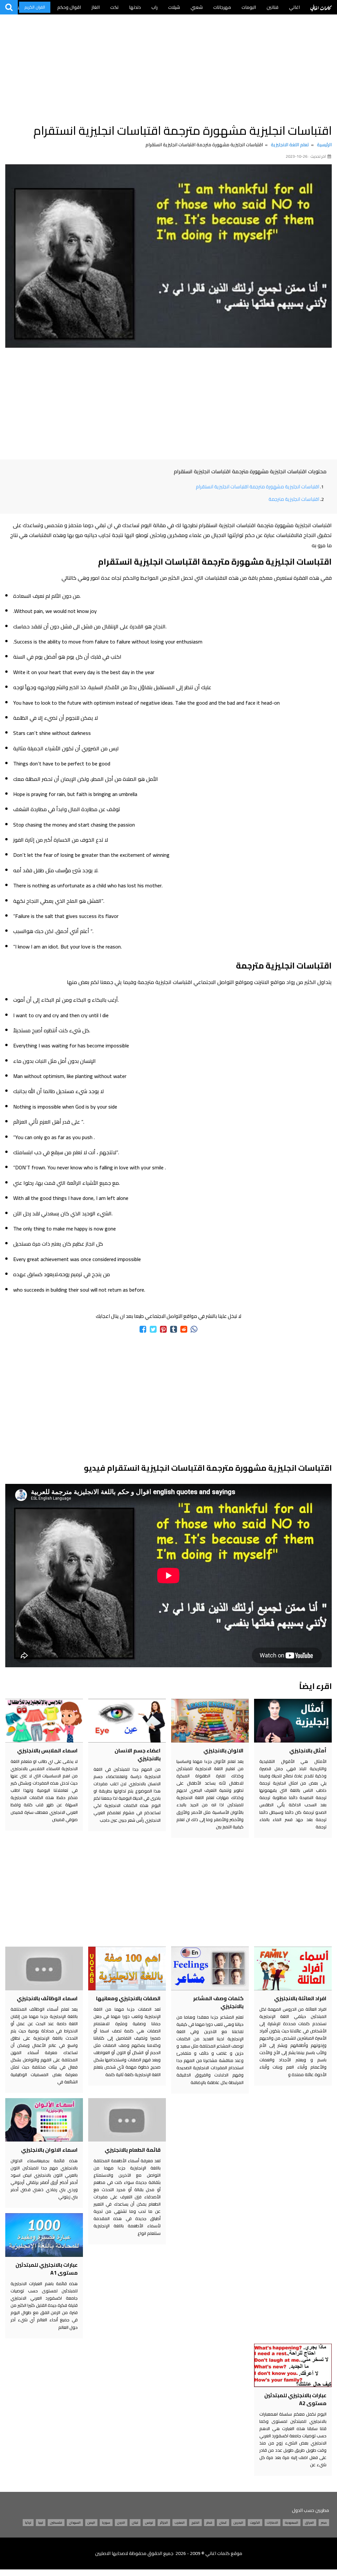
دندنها (135, 7)
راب (155, 7)
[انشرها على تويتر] (153, 1329)
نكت (114, 7)
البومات (249, 7)
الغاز (96, 7)
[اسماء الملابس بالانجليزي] (44, 1721)
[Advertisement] (168, 66)
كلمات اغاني (321, 7)
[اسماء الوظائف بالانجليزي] (44, 1968)
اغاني (294, 7)
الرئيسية (324, 145)
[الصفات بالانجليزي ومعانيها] (127, 1968)
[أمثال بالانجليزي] (293, 1721)
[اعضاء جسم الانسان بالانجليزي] (127, 1721)
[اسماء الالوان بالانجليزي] (44, 2120)
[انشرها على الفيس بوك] (143, 1329)
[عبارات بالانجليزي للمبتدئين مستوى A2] (293, 2365)
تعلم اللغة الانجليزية (290, 145)
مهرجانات (222, 7)
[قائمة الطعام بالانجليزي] (127, 2120)
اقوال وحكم (69, 7)
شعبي (197, 7)
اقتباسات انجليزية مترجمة (294, 499)
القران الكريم (35, 7)
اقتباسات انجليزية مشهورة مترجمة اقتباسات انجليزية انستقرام (258, 487)
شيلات (174, 7)
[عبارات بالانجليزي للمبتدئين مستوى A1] (44, 2235)
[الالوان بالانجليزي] (210, 1721)
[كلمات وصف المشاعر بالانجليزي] (210, 1968)
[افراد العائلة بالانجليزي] (293, 1968)
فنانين (272, 7)
